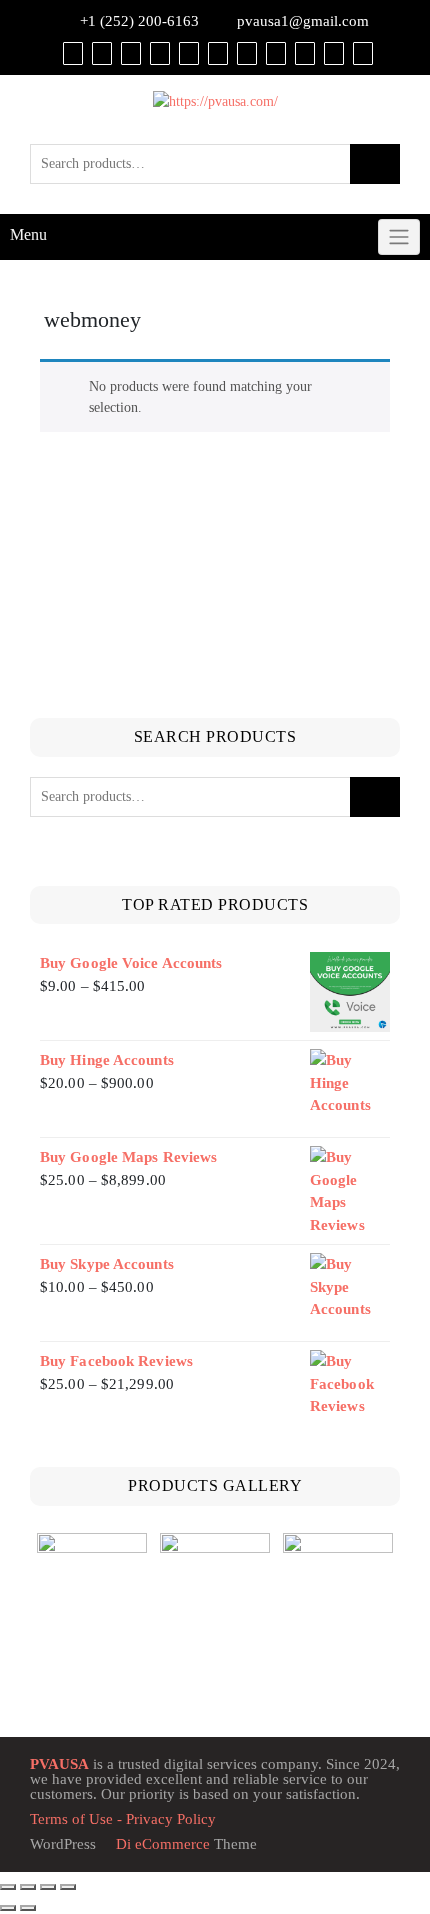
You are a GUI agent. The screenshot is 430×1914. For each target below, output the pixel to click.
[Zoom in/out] (8, 1887)
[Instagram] (276, 53)
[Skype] (334, 53)
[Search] (363, 53)
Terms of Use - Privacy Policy (123, 1819)
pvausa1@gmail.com (303, 21)
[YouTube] (218, 53)
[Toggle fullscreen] (28, 1887)
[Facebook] (160, 53)
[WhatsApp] (305, 53)
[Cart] (102, 53)
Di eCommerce (161, 1844)
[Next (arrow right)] (28, 1908)
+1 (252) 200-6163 (139, 21)
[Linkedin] (247, 53)
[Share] (48, 1887)
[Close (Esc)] (68, 1887)
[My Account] (131, 53)
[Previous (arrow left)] (8, 1908)
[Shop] (73, 53)
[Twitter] (189, 53)
